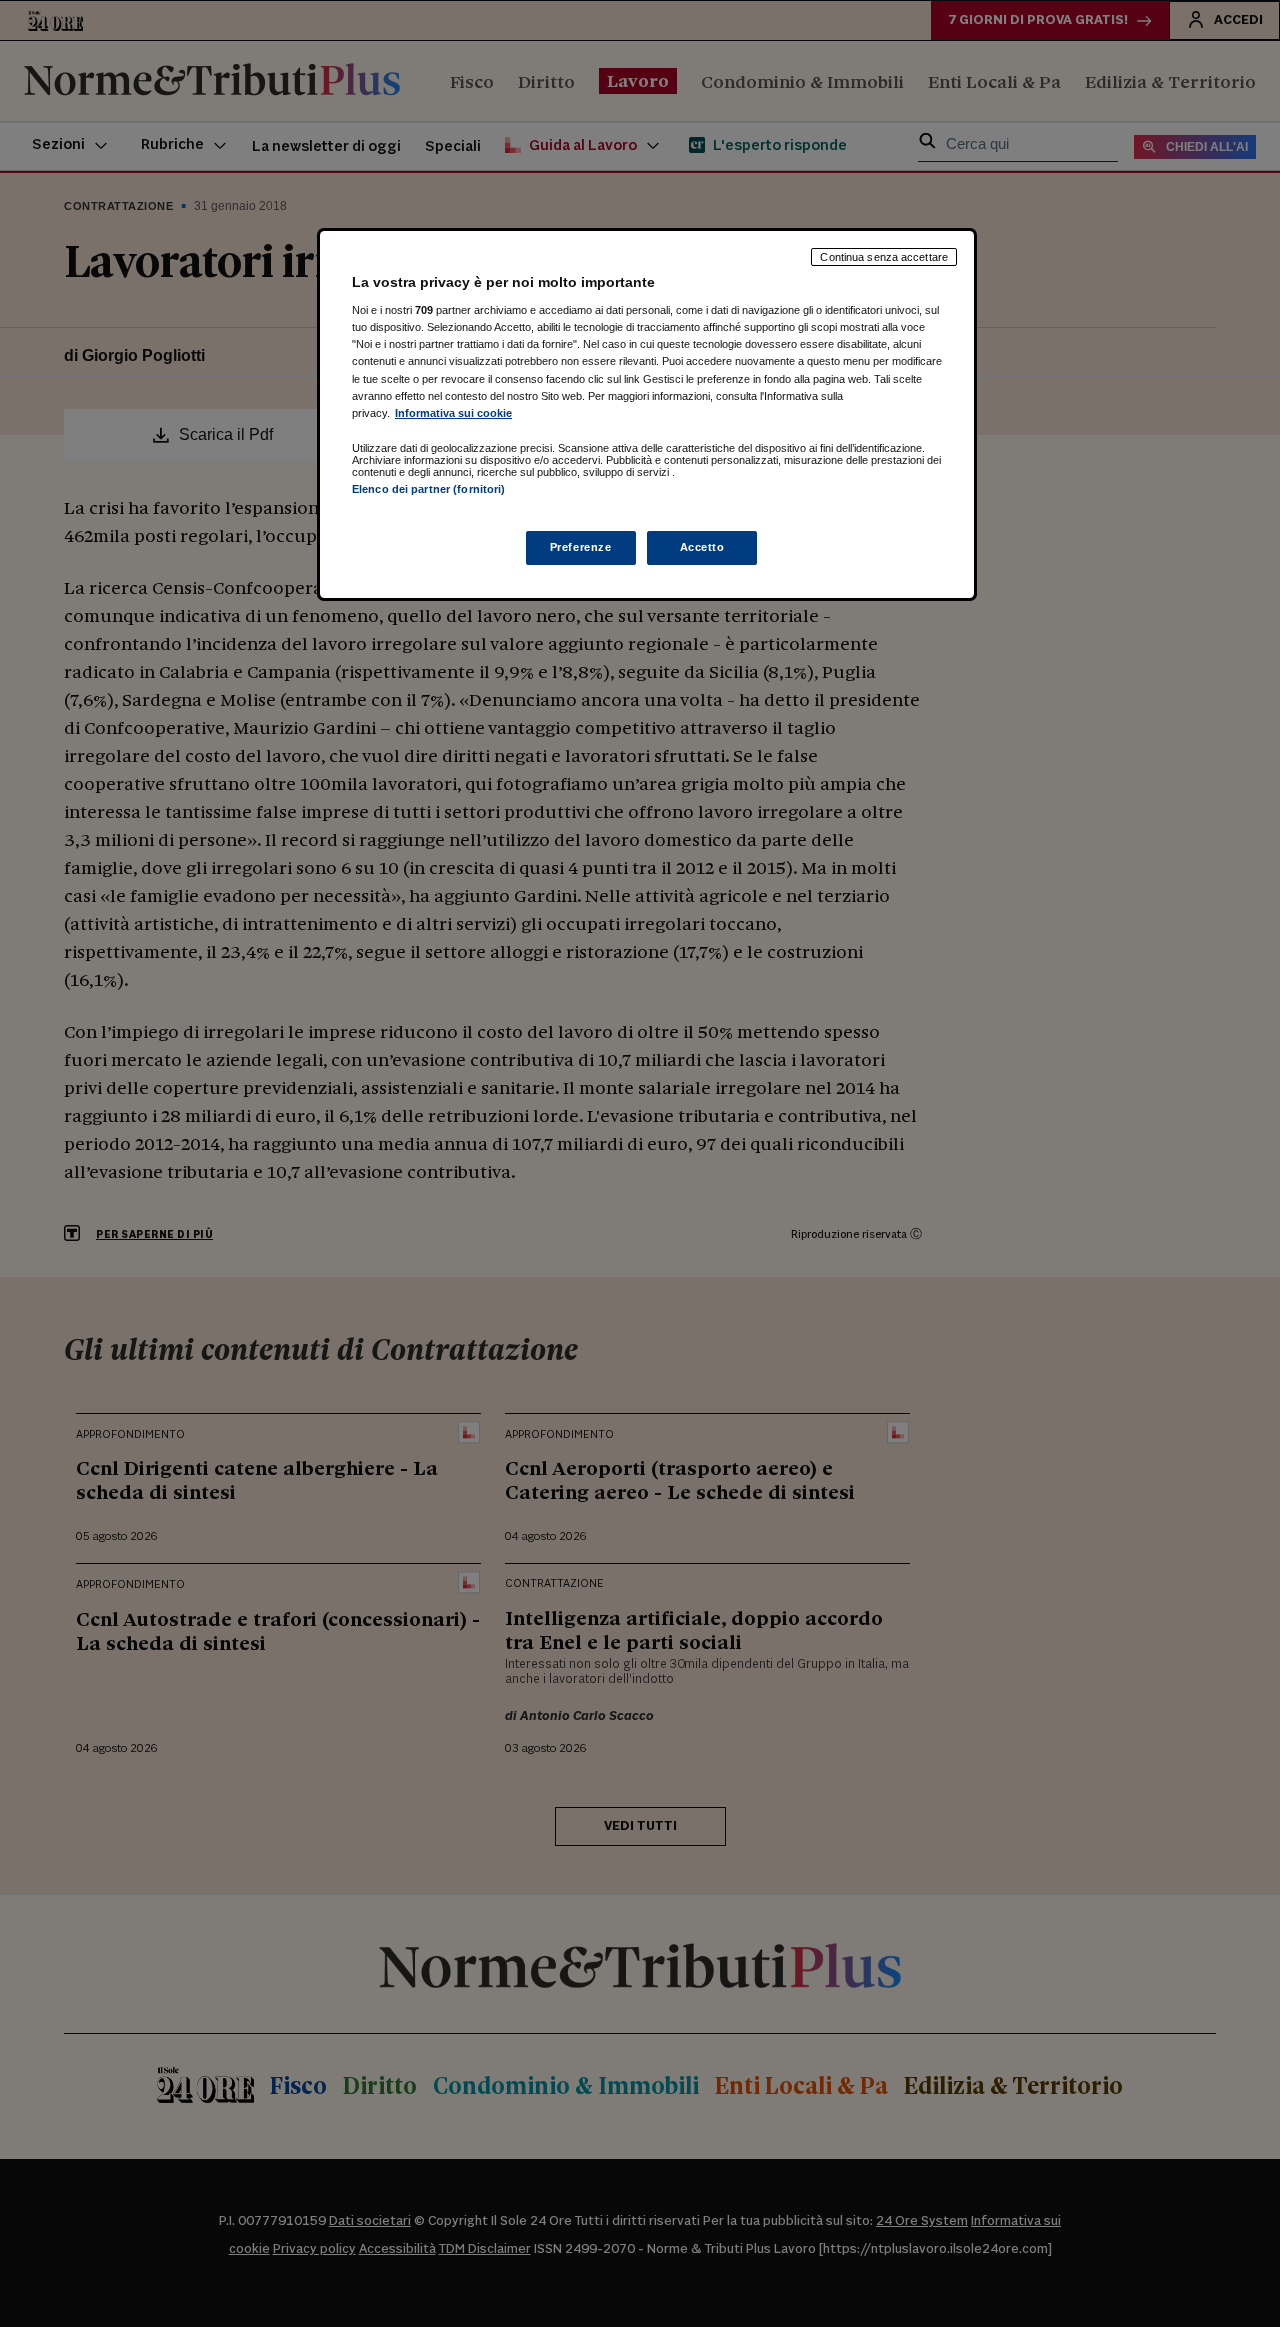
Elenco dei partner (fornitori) (428, 489)
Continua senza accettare (884, 257)
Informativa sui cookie (453, 413)
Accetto (702, 547)
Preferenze (581, 547)
